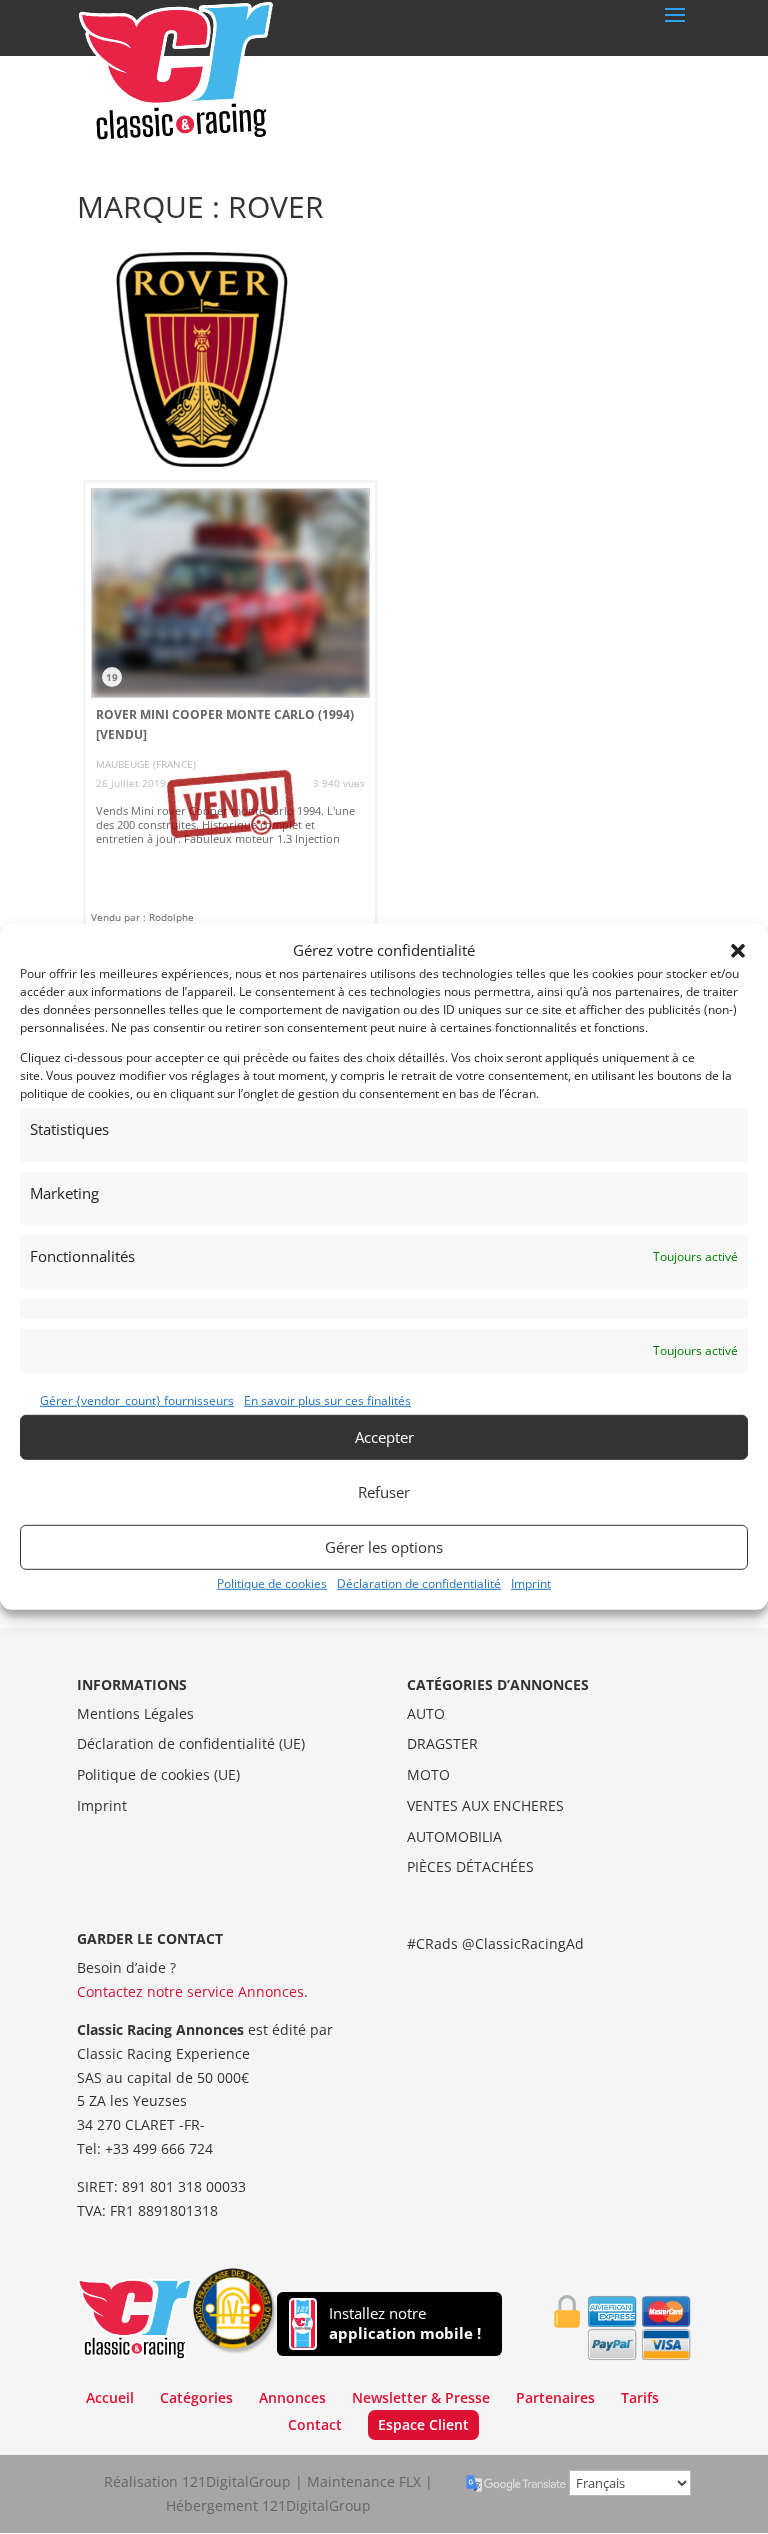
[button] (738, 951)
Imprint (531, 1582)
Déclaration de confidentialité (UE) (191, 1743)
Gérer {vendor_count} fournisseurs (137, 1400)
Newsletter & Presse (421, 2397)
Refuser (384, 1492)
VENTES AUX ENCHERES (485, 1805)
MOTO (428, 1774)
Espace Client (423, 2424)
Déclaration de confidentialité (419, 1582)
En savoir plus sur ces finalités (327, 1400)
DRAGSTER (442, 1743)
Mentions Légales (135, 1713)
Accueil (110, 2397)
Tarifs (640, 2397)
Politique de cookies (272, 1582)
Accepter (384, 1437)
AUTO (426, 1713)
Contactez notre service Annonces (190, 1991)
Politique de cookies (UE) (158, 1774)
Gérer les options (384, 1547)
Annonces (292, 2397)
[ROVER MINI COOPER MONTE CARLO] (230, 705)
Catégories (196, 2397)
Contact (315, 2424)
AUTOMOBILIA (454, 1836)
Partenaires (555, 2397)
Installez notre (405, 2323)
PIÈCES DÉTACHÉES (470, 1866)
